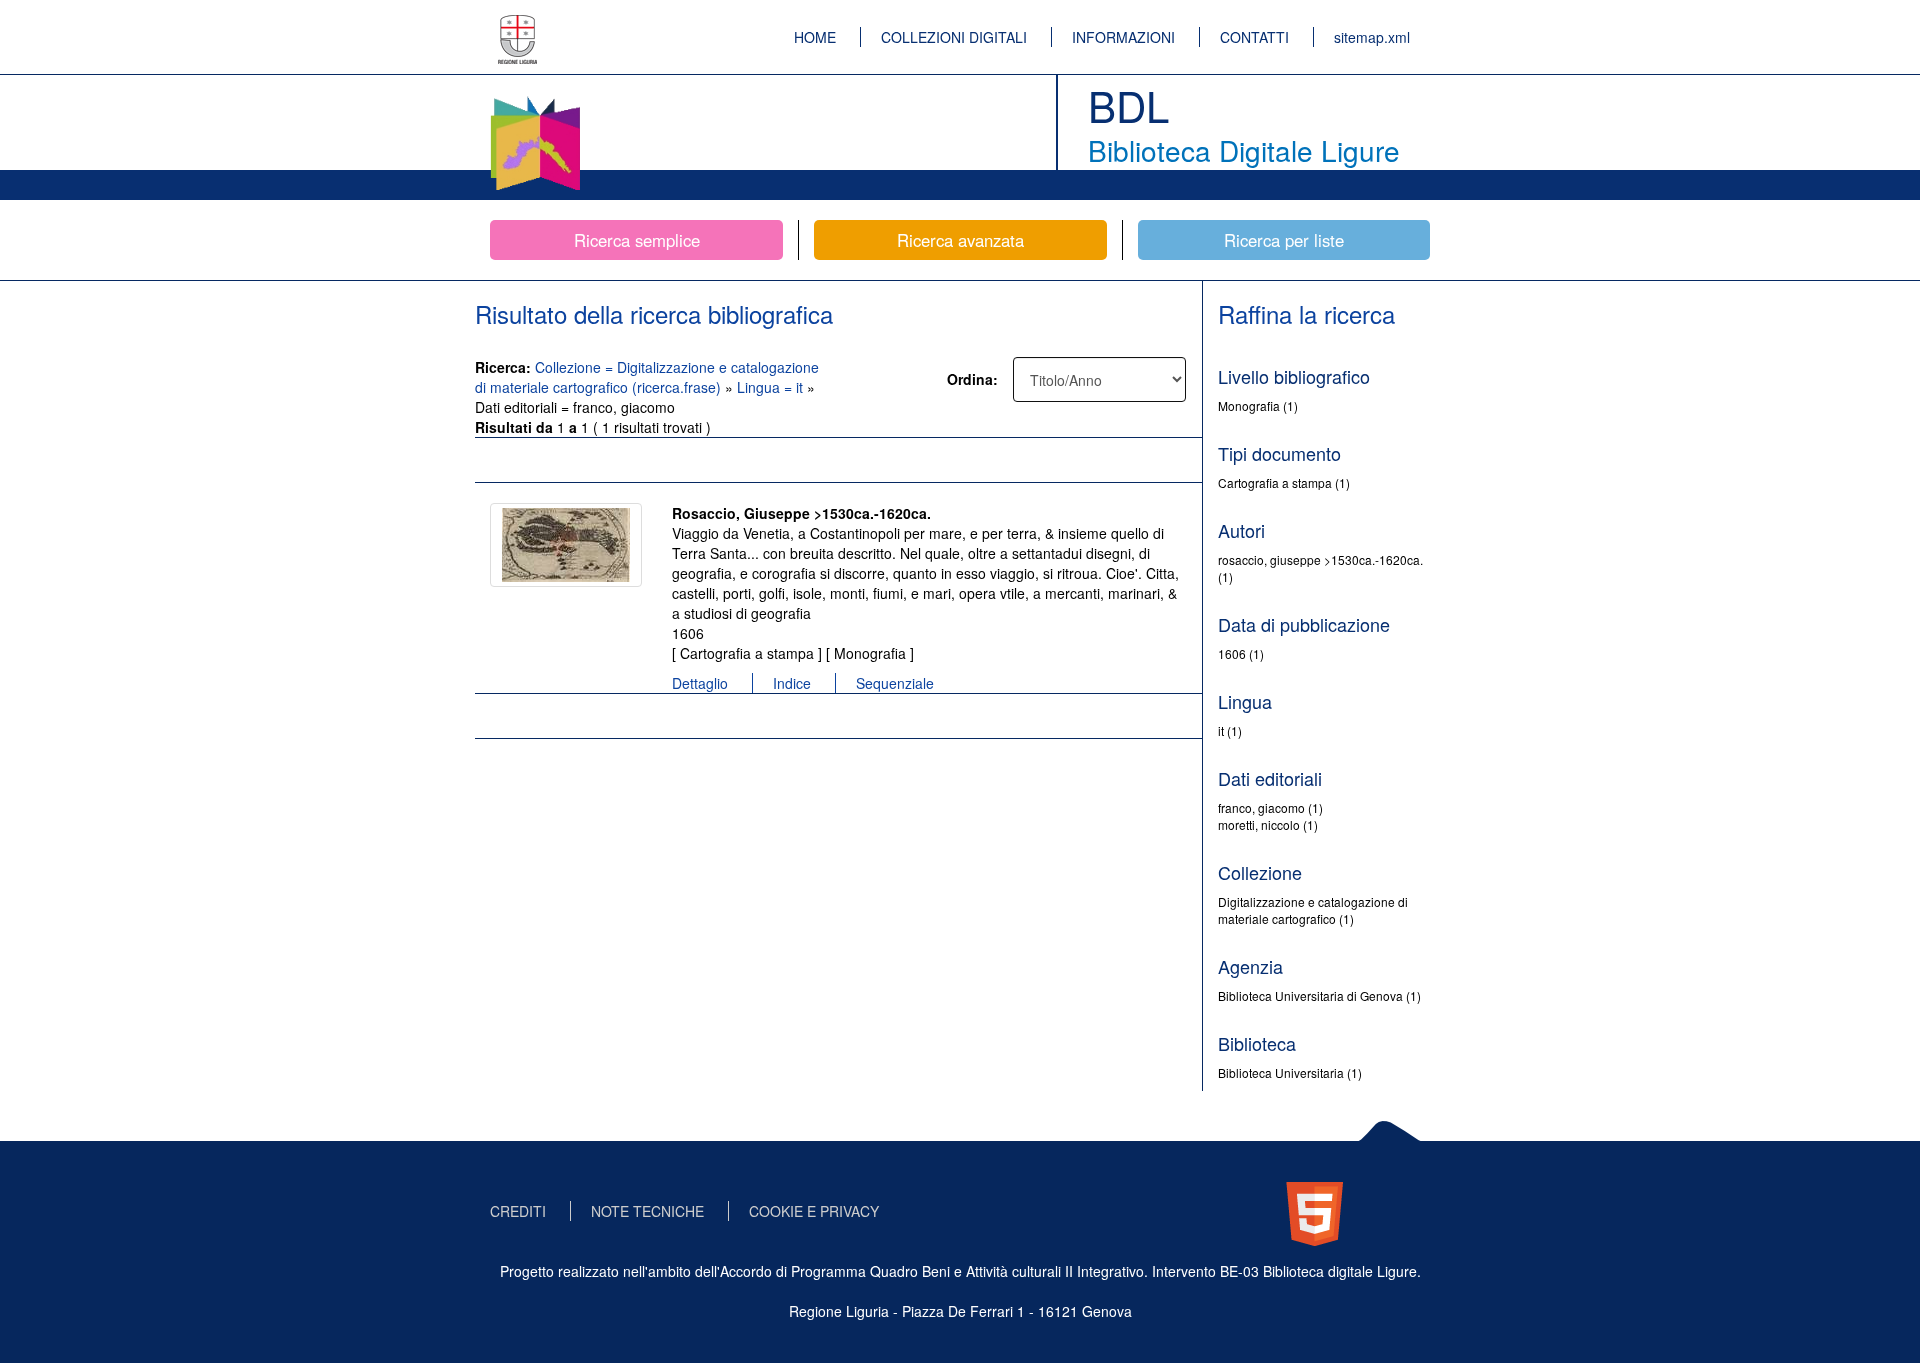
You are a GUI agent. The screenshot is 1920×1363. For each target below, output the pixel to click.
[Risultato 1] (566, 545)
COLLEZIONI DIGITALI (954, 37)
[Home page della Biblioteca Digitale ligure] (535, 100)
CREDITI (518, 1211)
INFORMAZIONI (1123, 37)
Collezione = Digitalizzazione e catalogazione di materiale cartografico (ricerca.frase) (647, 377)
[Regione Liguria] (518, 25)
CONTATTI (1254, 37)
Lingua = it (772, 387)
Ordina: (972, 379)
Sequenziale (895, 683)
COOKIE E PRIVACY (814, 1211)
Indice (792, 683)
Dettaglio (700, 683)
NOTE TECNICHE (647, 1211)
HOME (815, 37)
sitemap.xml (1372, 37)
